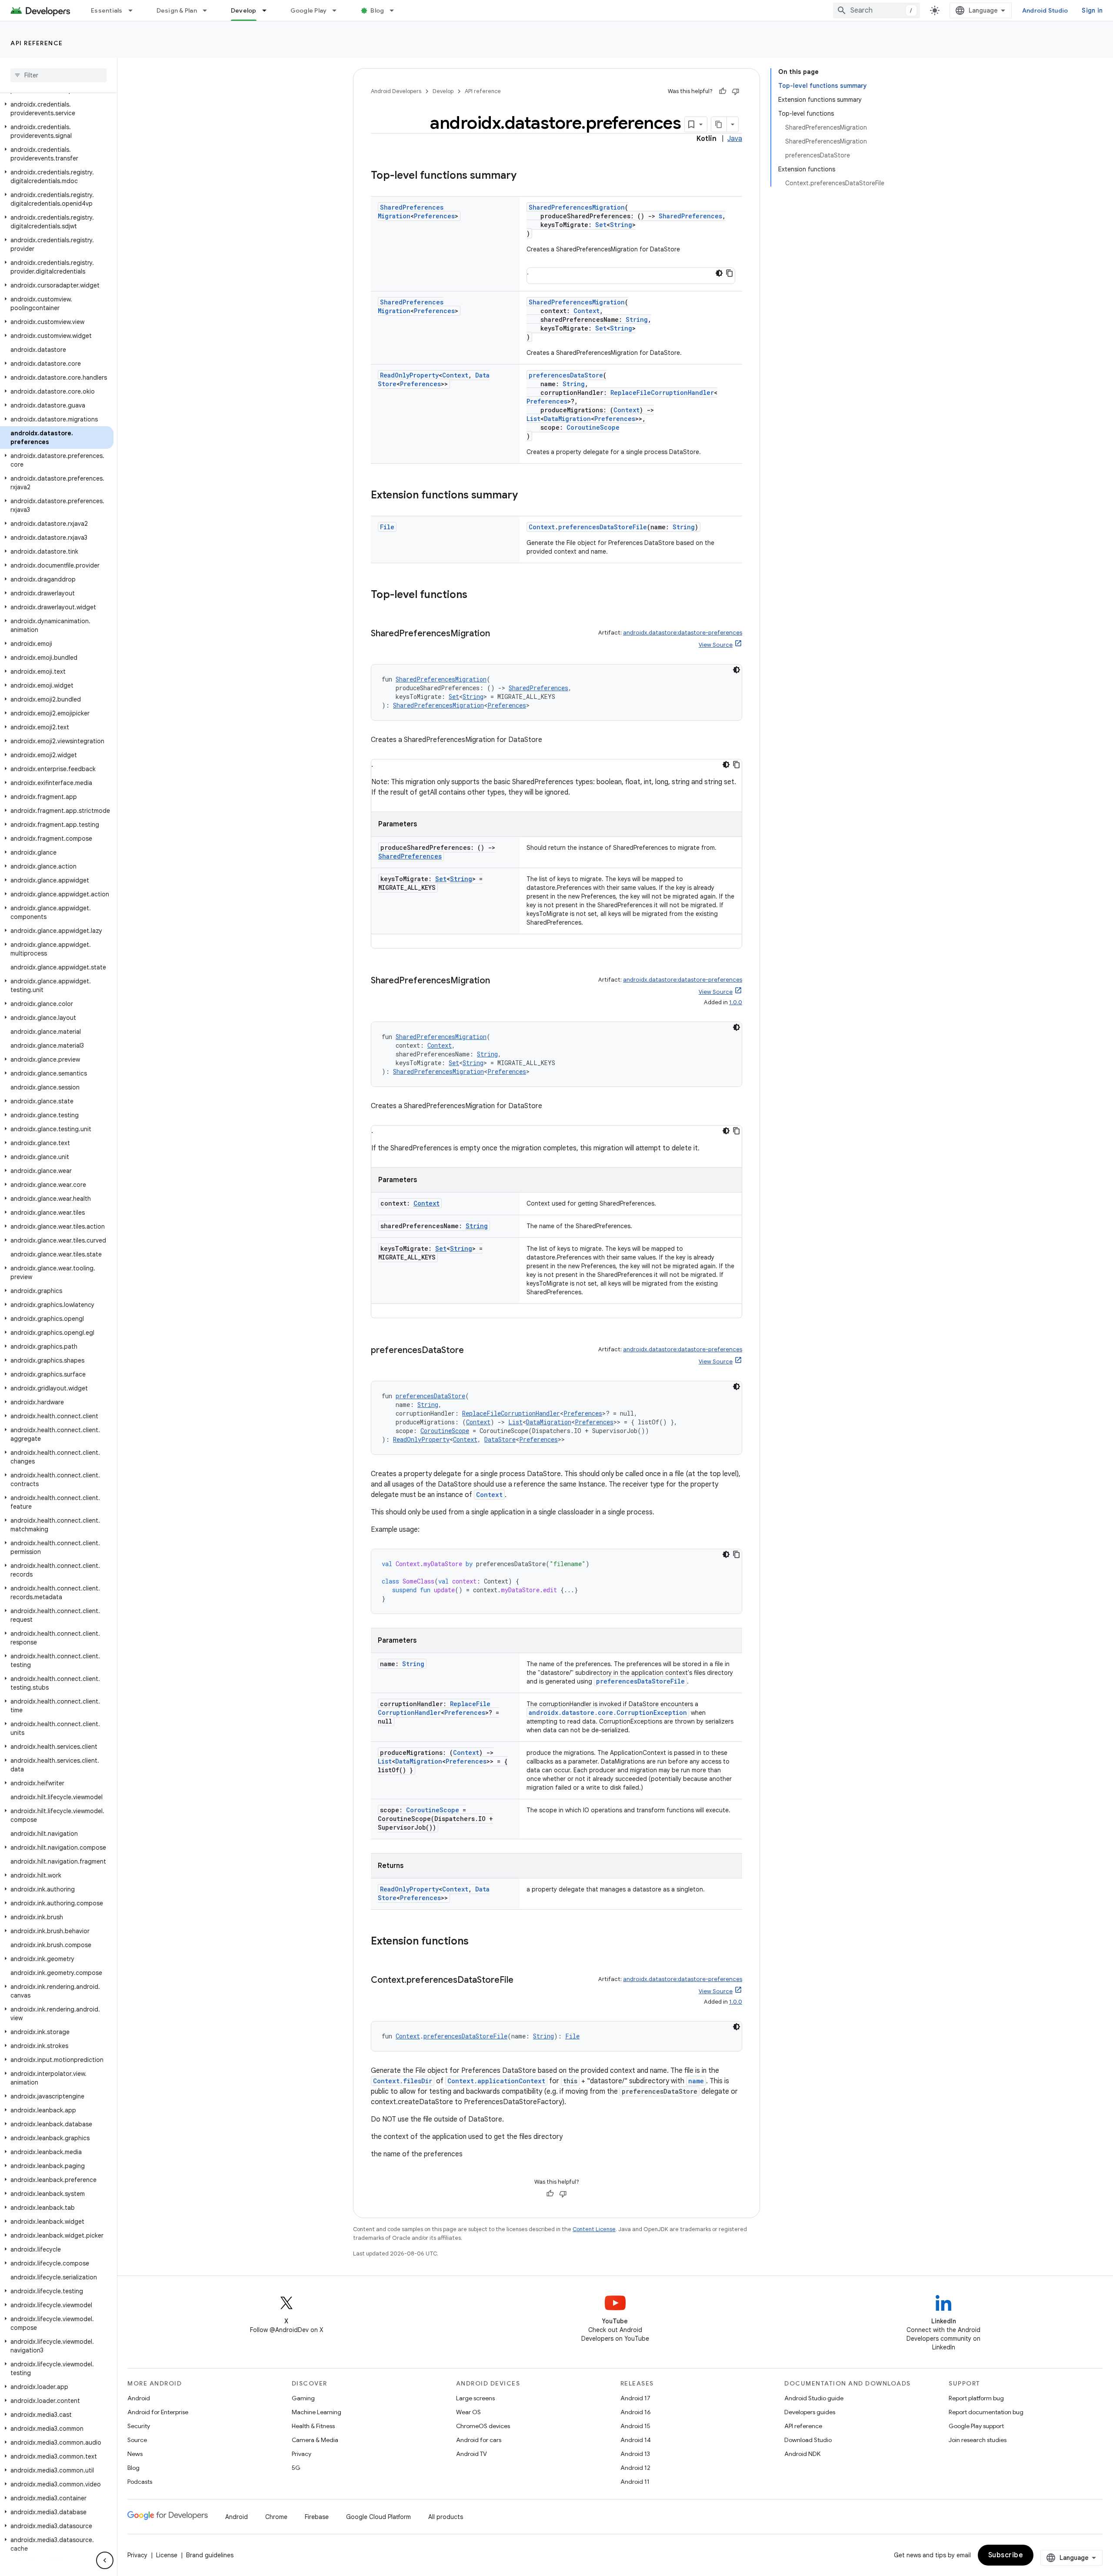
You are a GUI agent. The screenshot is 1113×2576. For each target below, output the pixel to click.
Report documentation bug (986, 2412)
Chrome (276, 2517)
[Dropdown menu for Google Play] (338, 10)
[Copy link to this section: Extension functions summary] (527, 496)
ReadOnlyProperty (409, 375)
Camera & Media (315, 2440)
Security (139, 2426)
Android (139, 2398)
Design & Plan (177, 10)
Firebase (317, 2517)
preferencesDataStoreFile (603, 527)
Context (586, 311)
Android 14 (636, 2440)
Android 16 (636, 2412)
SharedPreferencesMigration (577, 207)
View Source (716, 645)
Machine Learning (317, 2412)
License (167, 2555)
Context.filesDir (403, 2081)
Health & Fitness (313, 2426)
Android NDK (802, 2454)
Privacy (302, 2454)
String (621, 225)
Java (735, 139)
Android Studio (1045, 10)
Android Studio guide (814, 2398)
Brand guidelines (210, 2555)
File (387, 527)
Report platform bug (976, 2398)
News (135, 2454)
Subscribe (1006, 2555)
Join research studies (978, 2440)
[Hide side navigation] (105, 2560)
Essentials (107, 10)
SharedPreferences (690, 216)
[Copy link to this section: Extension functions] (477, 1942)
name (696, 2081)
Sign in (1092, 10)
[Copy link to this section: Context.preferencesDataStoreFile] (522, 1981)
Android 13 (635, 2454)
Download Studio (808, 2440)
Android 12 (635, 2468)
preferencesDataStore (566, 375)
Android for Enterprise (158, 2412)
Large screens (475, 2398)
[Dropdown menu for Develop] (268, 10)
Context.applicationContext (496, 2081)
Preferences (434, 216)
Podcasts (140, 2482)
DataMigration (567, 419)
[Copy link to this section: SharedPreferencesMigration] (499, 634)
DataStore (500, 1439)
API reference (37, 43)
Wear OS (468, 2412)
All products (446, 2517)
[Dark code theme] (719, 273)
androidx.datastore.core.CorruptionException (608, 1712)
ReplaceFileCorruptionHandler (662, 393)
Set (601, 225)
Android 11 (635, 2482)
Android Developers (396, 91)
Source (137, 2440)
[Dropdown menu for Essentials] (134, 10)
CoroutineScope (593, 427)
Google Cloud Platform (378, 2517)
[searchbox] (58, 75)
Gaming (303, 2398)
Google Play (309, 10)
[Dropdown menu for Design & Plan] (209, 10)
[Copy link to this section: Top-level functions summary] (525, 176)
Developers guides (810, 2412)
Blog (377, 10)
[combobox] (876, 10)
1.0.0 (736, 1002)
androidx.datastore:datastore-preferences (683, 633)
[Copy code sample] (736, 1554)
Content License (594, 2229)
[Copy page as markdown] (719, 124)
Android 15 (635, 2426)
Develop (244, 10)
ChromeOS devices (483, 2426)
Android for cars (479, 2440)
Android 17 (635, 2398)
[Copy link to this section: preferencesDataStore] (473, 1351)
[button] (57, 109)
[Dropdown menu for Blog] (396, 10)
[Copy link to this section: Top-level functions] (476, 595)
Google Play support (976, 2426)
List (533, 419)
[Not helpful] (736, 91)
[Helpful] (723, 91)
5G (296, 2468)
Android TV (472, 2454)
